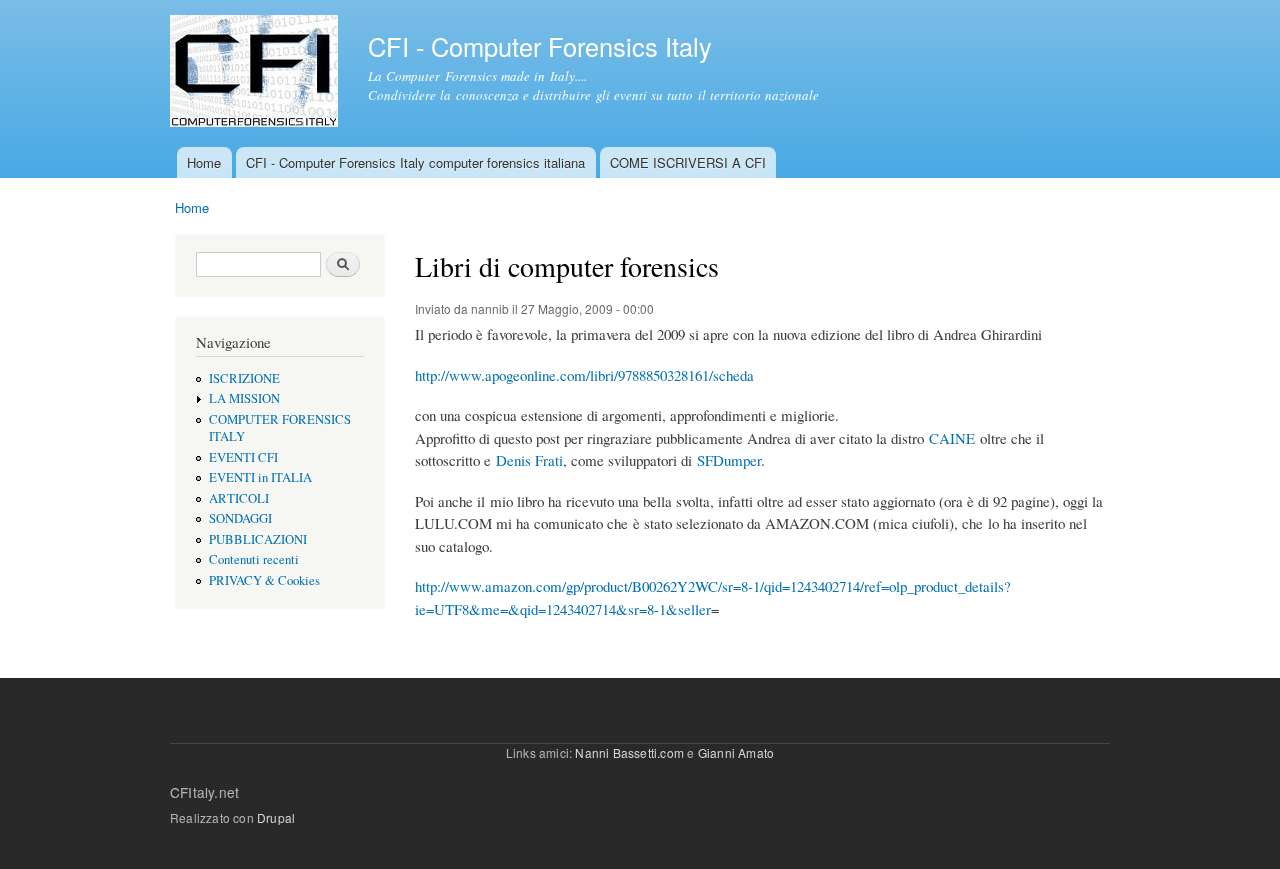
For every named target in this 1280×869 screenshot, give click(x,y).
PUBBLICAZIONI (258, 539)
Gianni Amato (736, 752)
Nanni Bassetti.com (629, 752)
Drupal (276, 817)
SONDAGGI (240, 518)
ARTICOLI (239, 498)
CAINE (952, 438)
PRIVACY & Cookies (264, 580)
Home (204, 162)
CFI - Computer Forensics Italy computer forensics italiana (415, 162)
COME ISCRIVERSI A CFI (688, 162)
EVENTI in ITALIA (260, 477)
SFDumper (729, 460)
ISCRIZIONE (244, 378)
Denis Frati (529, 460)
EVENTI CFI (243, 457)
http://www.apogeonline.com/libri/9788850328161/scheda (584, 375)
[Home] (256, 73)
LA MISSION (244, 398)
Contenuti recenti (254, 559)
